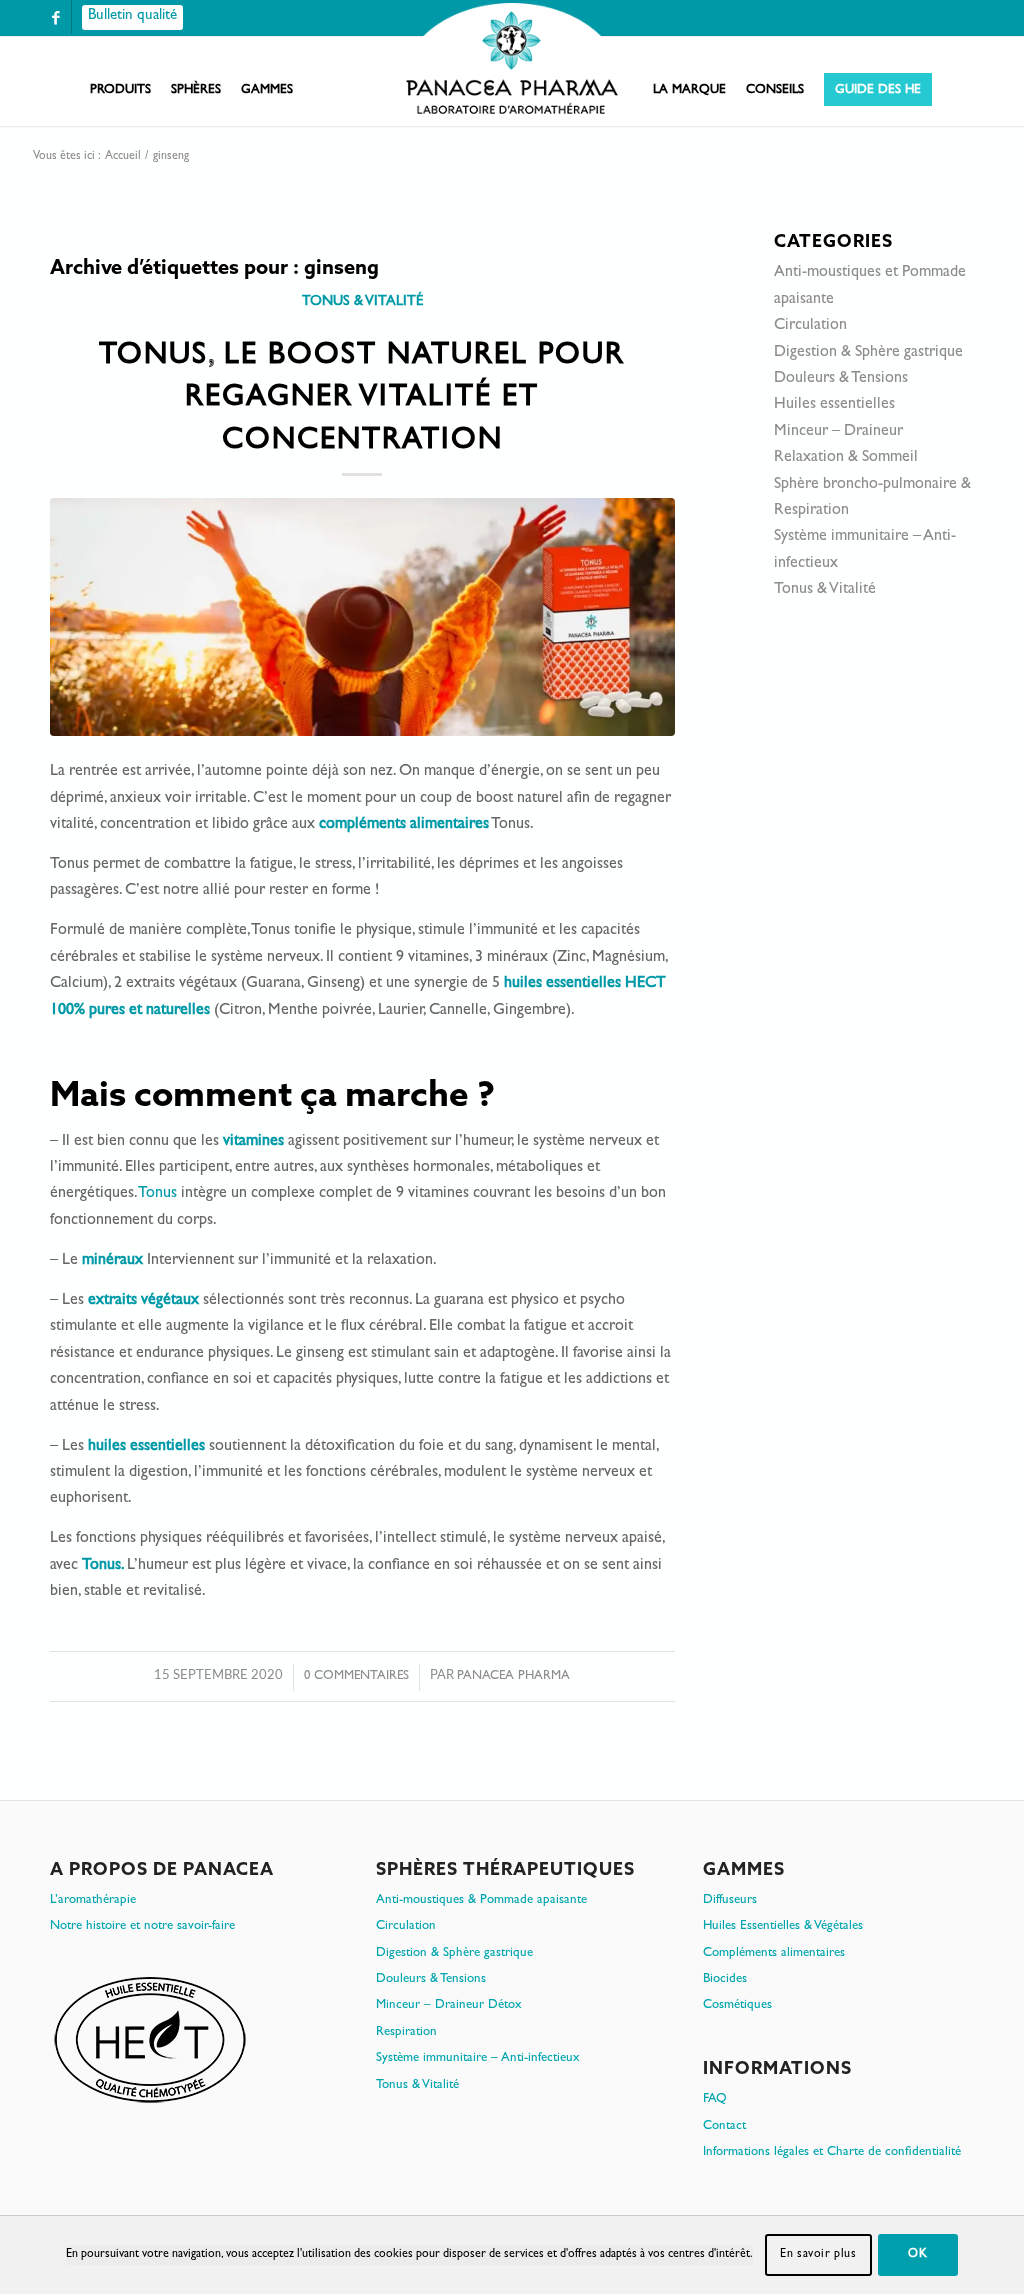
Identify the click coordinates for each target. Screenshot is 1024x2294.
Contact (724, 2126)
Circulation (810, 326)
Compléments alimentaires (774, 1953)
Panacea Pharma (513, 1676)
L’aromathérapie (93, 1900)
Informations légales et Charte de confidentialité (832, 2152)
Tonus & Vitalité (362, 302)
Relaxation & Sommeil (846, 458)
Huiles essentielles (834, 405)
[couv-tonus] (362, 616)
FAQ (715, 2099)
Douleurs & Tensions (841, 379)
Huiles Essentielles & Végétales (783, 1926)
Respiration (406, 2032)
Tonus (157, 1194)
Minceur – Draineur (838, 432)
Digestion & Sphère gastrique (868, 353)
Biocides (725, 1979)
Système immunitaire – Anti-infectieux (478, 2058)
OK (917, 2255)
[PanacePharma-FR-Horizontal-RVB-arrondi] (512, 60)
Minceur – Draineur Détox (449, 2005)
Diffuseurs (730, 1900)
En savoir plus (818, 2255)
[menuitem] (120, 91)
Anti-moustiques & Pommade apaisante (481, 1900)
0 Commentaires (356, 1676)
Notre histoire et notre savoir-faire (142, 1926)
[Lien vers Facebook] (56, 17)
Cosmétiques (737, 2005)
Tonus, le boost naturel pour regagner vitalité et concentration (362, 400)
